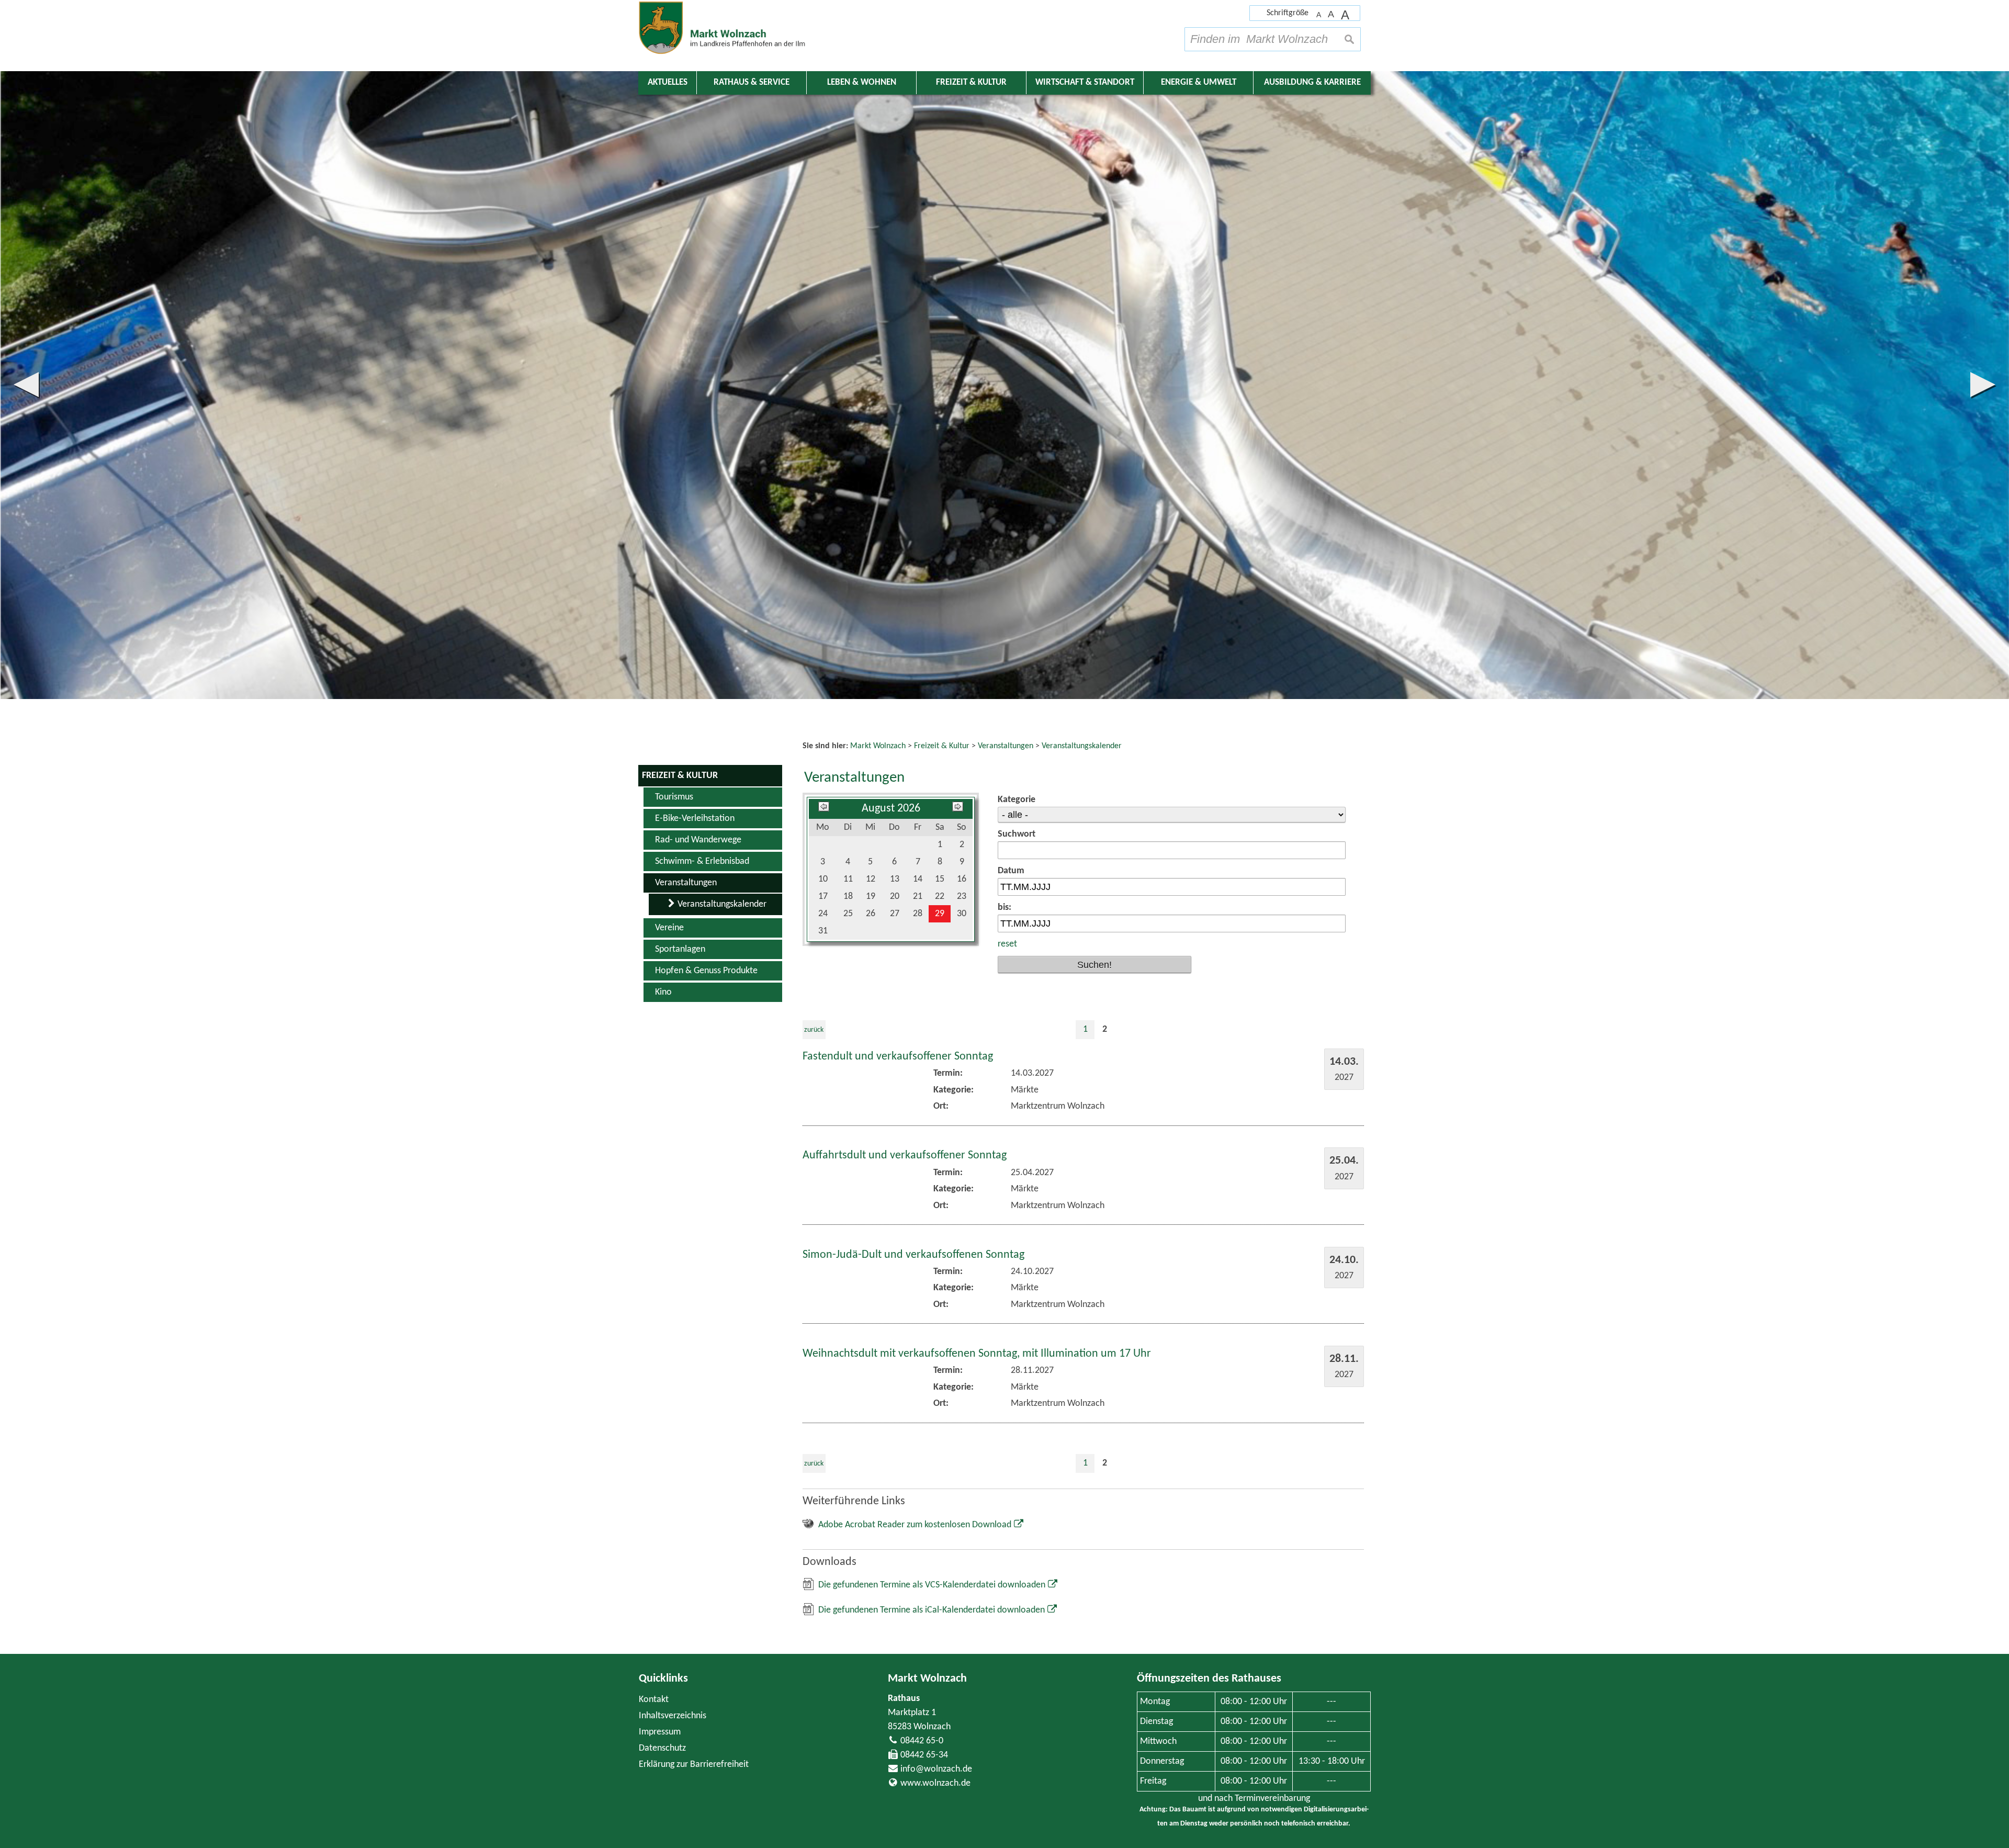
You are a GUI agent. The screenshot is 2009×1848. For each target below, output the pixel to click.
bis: (1004, 908)
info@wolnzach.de (936, 1769)
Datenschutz (662, 1748)
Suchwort (1017, 834)
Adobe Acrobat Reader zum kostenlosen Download (915, 1525)
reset (1007, 944)
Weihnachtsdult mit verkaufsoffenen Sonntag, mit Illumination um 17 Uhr (977, 1354)
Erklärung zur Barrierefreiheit (694, 1765)
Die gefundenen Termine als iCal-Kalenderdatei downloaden (932, 1610)
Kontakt (654, 1700)
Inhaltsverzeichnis (673, 1716)
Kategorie (1017, 800)
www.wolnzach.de (935, 1783)
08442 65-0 (922, 1741)
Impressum (660, 1732)
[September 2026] (958, 809)
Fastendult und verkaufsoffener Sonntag (898, 1057)
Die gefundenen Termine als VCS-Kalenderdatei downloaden (932, 1585)
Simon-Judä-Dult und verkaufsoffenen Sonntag (913, 1255)
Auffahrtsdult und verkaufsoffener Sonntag (905, 1156)
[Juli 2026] (824, 809)
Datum (1011, 871)
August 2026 (891, 809)
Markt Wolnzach (927, 1679)
